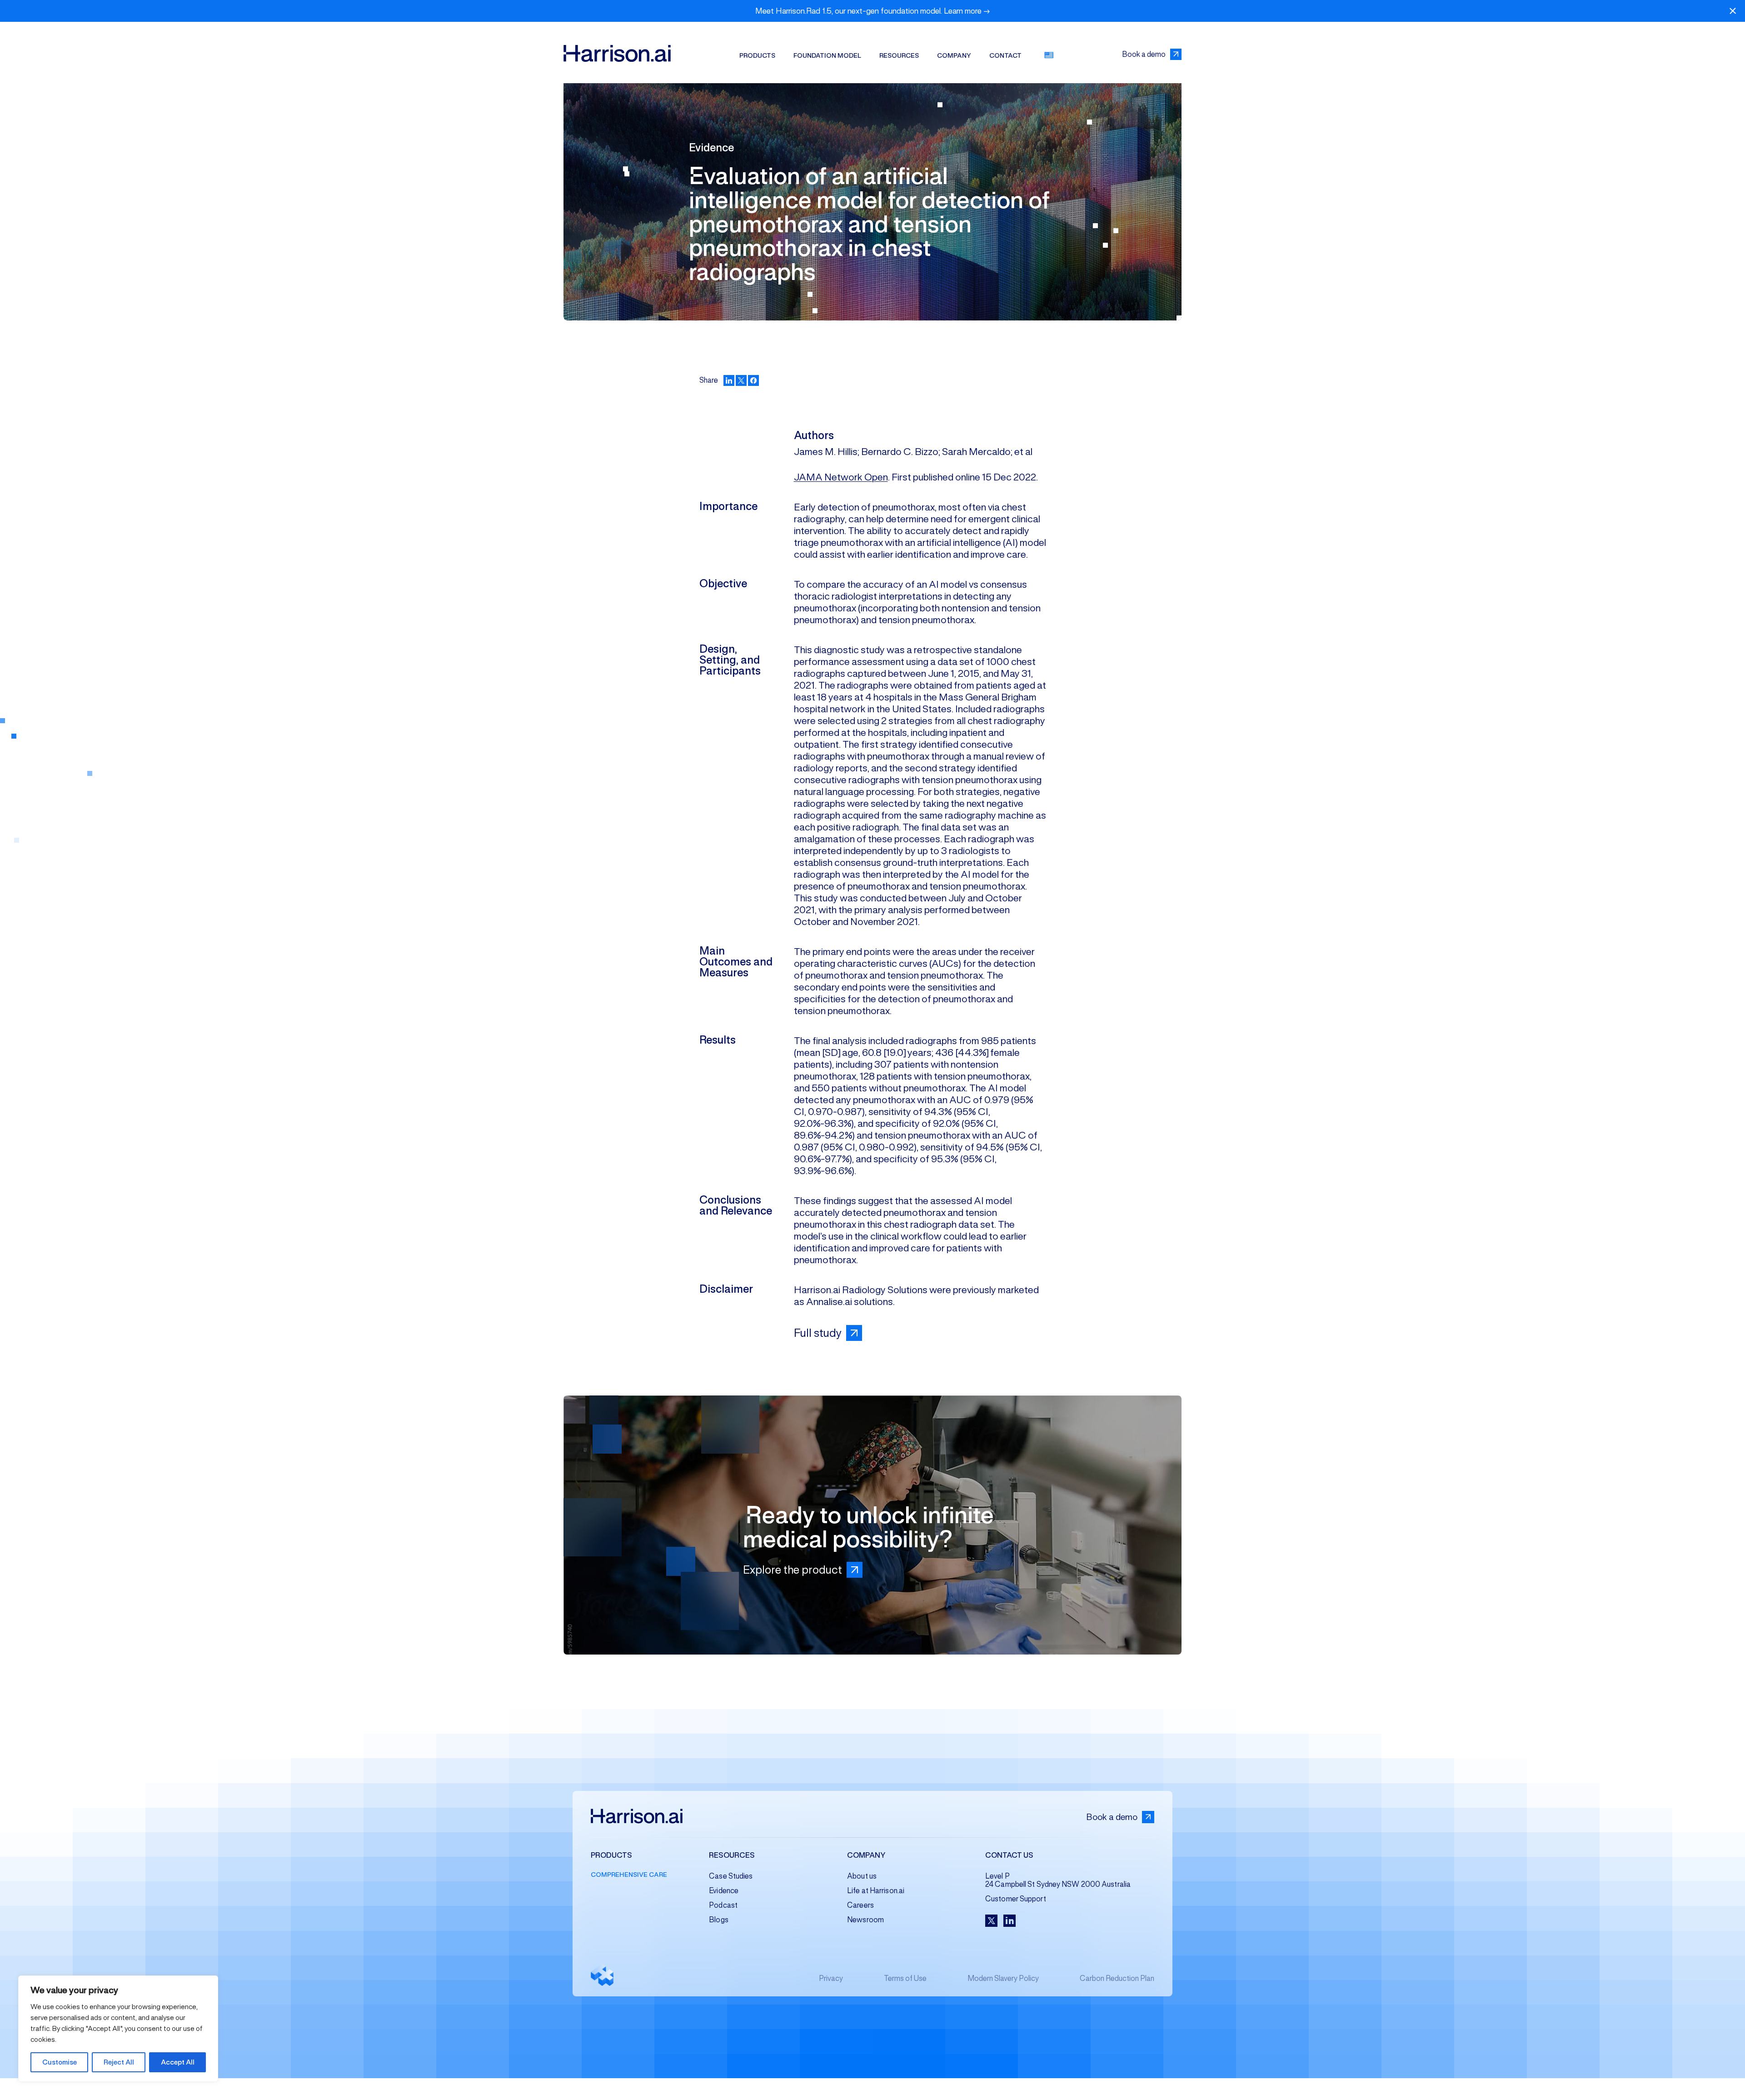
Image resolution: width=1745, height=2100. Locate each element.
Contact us (1009, 1856)
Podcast (723, 1905)
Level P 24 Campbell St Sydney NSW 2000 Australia (1058, 1880)
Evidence (724, 1891)
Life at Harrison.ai (876, 1891)
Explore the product (793, 1570)
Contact (1005, 55)
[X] (741, 380)
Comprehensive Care (629, 1875)
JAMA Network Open (841, 477)
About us (862, 1876)
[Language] (1049, 55)
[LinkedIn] (729, 380)
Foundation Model (827, 55)
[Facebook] (753, 380)
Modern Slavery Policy (1003, 1978)
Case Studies (731, 1876)
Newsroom (865, 1920)
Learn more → (967, 11)
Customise (60, 2062)
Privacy (831, 1978)
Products (757, 55)
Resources (899, 55)
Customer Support (1016, 1899)
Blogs (719, 1920)
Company (954, 55)
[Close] (1733, 11)
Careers (860, 1905)
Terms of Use (905, 1978)
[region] (118, 2029)
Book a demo (1144, 54)
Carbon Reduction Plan (1117, 1978)
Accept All (178, 2062)
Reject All (119, 2062)
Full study (818, 1333)
